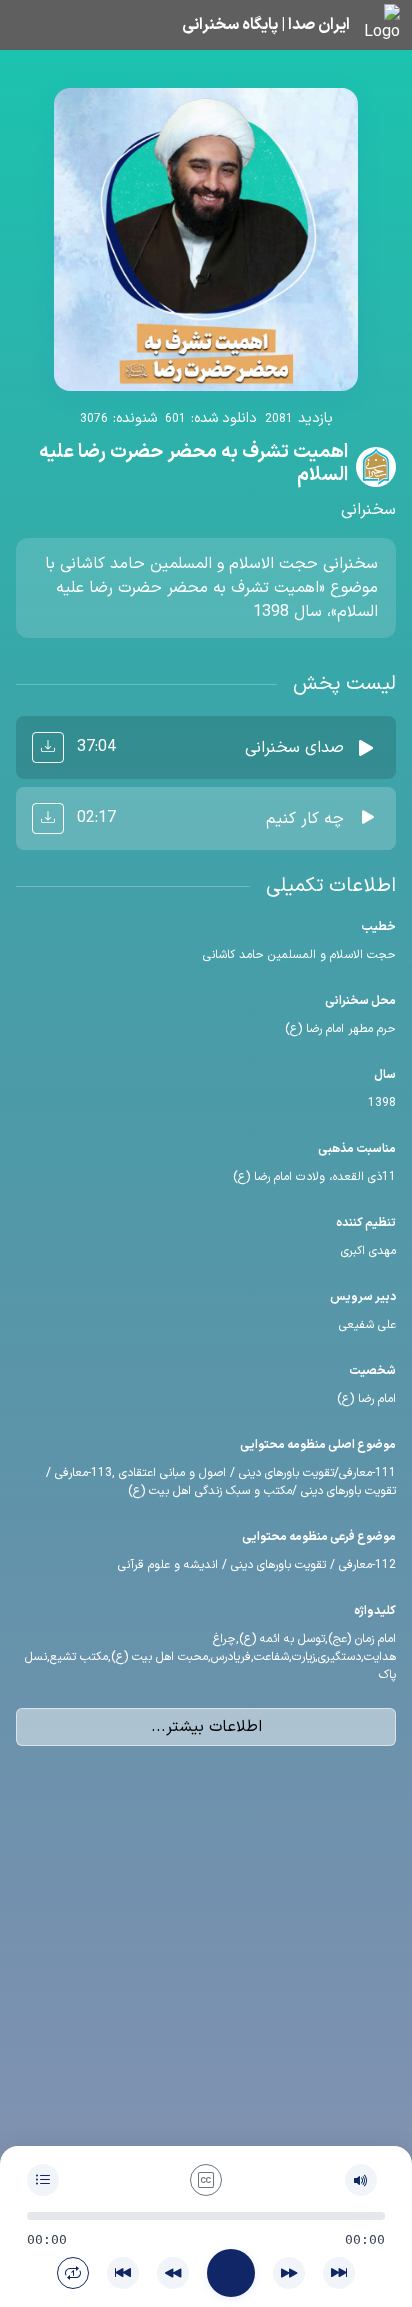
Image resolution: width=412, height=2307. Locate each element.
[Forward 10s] (289, 2273)
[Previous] (123, 2273)
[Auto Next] (73, 2273)
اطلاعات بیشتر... (206, 1727)
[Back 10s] (173, 2273)
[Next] (339, 2273)
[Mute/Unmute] (361, 2180)
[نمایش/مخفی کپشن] (206, 2180)
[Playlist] (43, 2180)
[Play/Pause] (231, 2273)
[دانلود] (48, 747)
